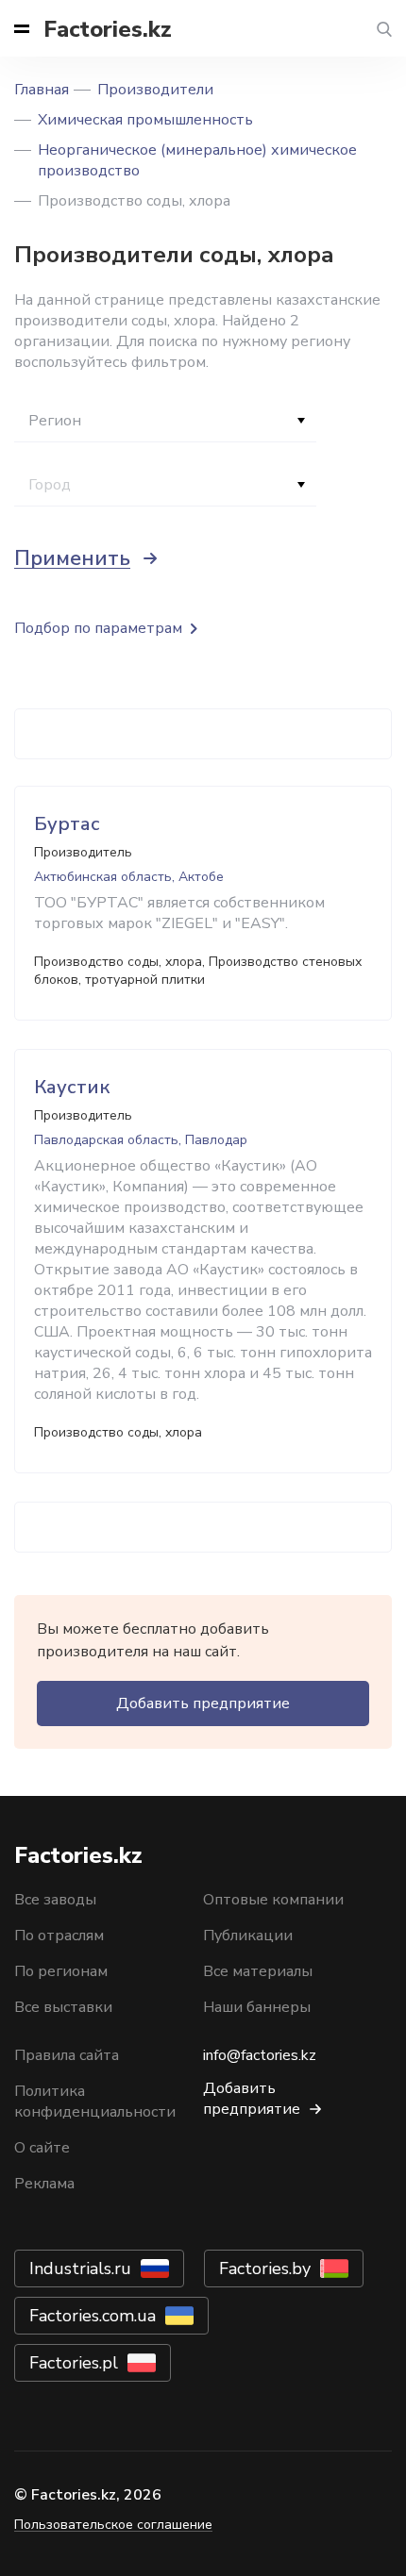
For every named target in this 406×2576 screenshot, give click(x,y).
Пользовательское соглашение (113, 2525)
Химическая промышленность (145, 120)
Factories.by (265, 2269)
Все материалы (258, 1971)
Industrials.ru (80, 2269)
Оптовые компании (273, 1900)
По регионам (61, 1971)
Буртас (67, 824)
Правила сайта (67, 2055)
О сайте (42, 2148)
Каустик (72, 1087)
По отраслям (59, 1936)
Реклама (44, 2184)
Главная (42, 90)
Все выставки (63, 2007)
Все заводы (55, 1900)
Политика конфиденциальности (95, 2102)
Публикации (248, 1936)
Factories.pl (74, 2363)
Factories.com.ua (93, 2316)
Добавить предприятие (203, 1703)
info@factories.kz (260, 2055)
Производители (155, 90)
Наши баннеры (257, 2007)
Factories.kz (108, 29)
